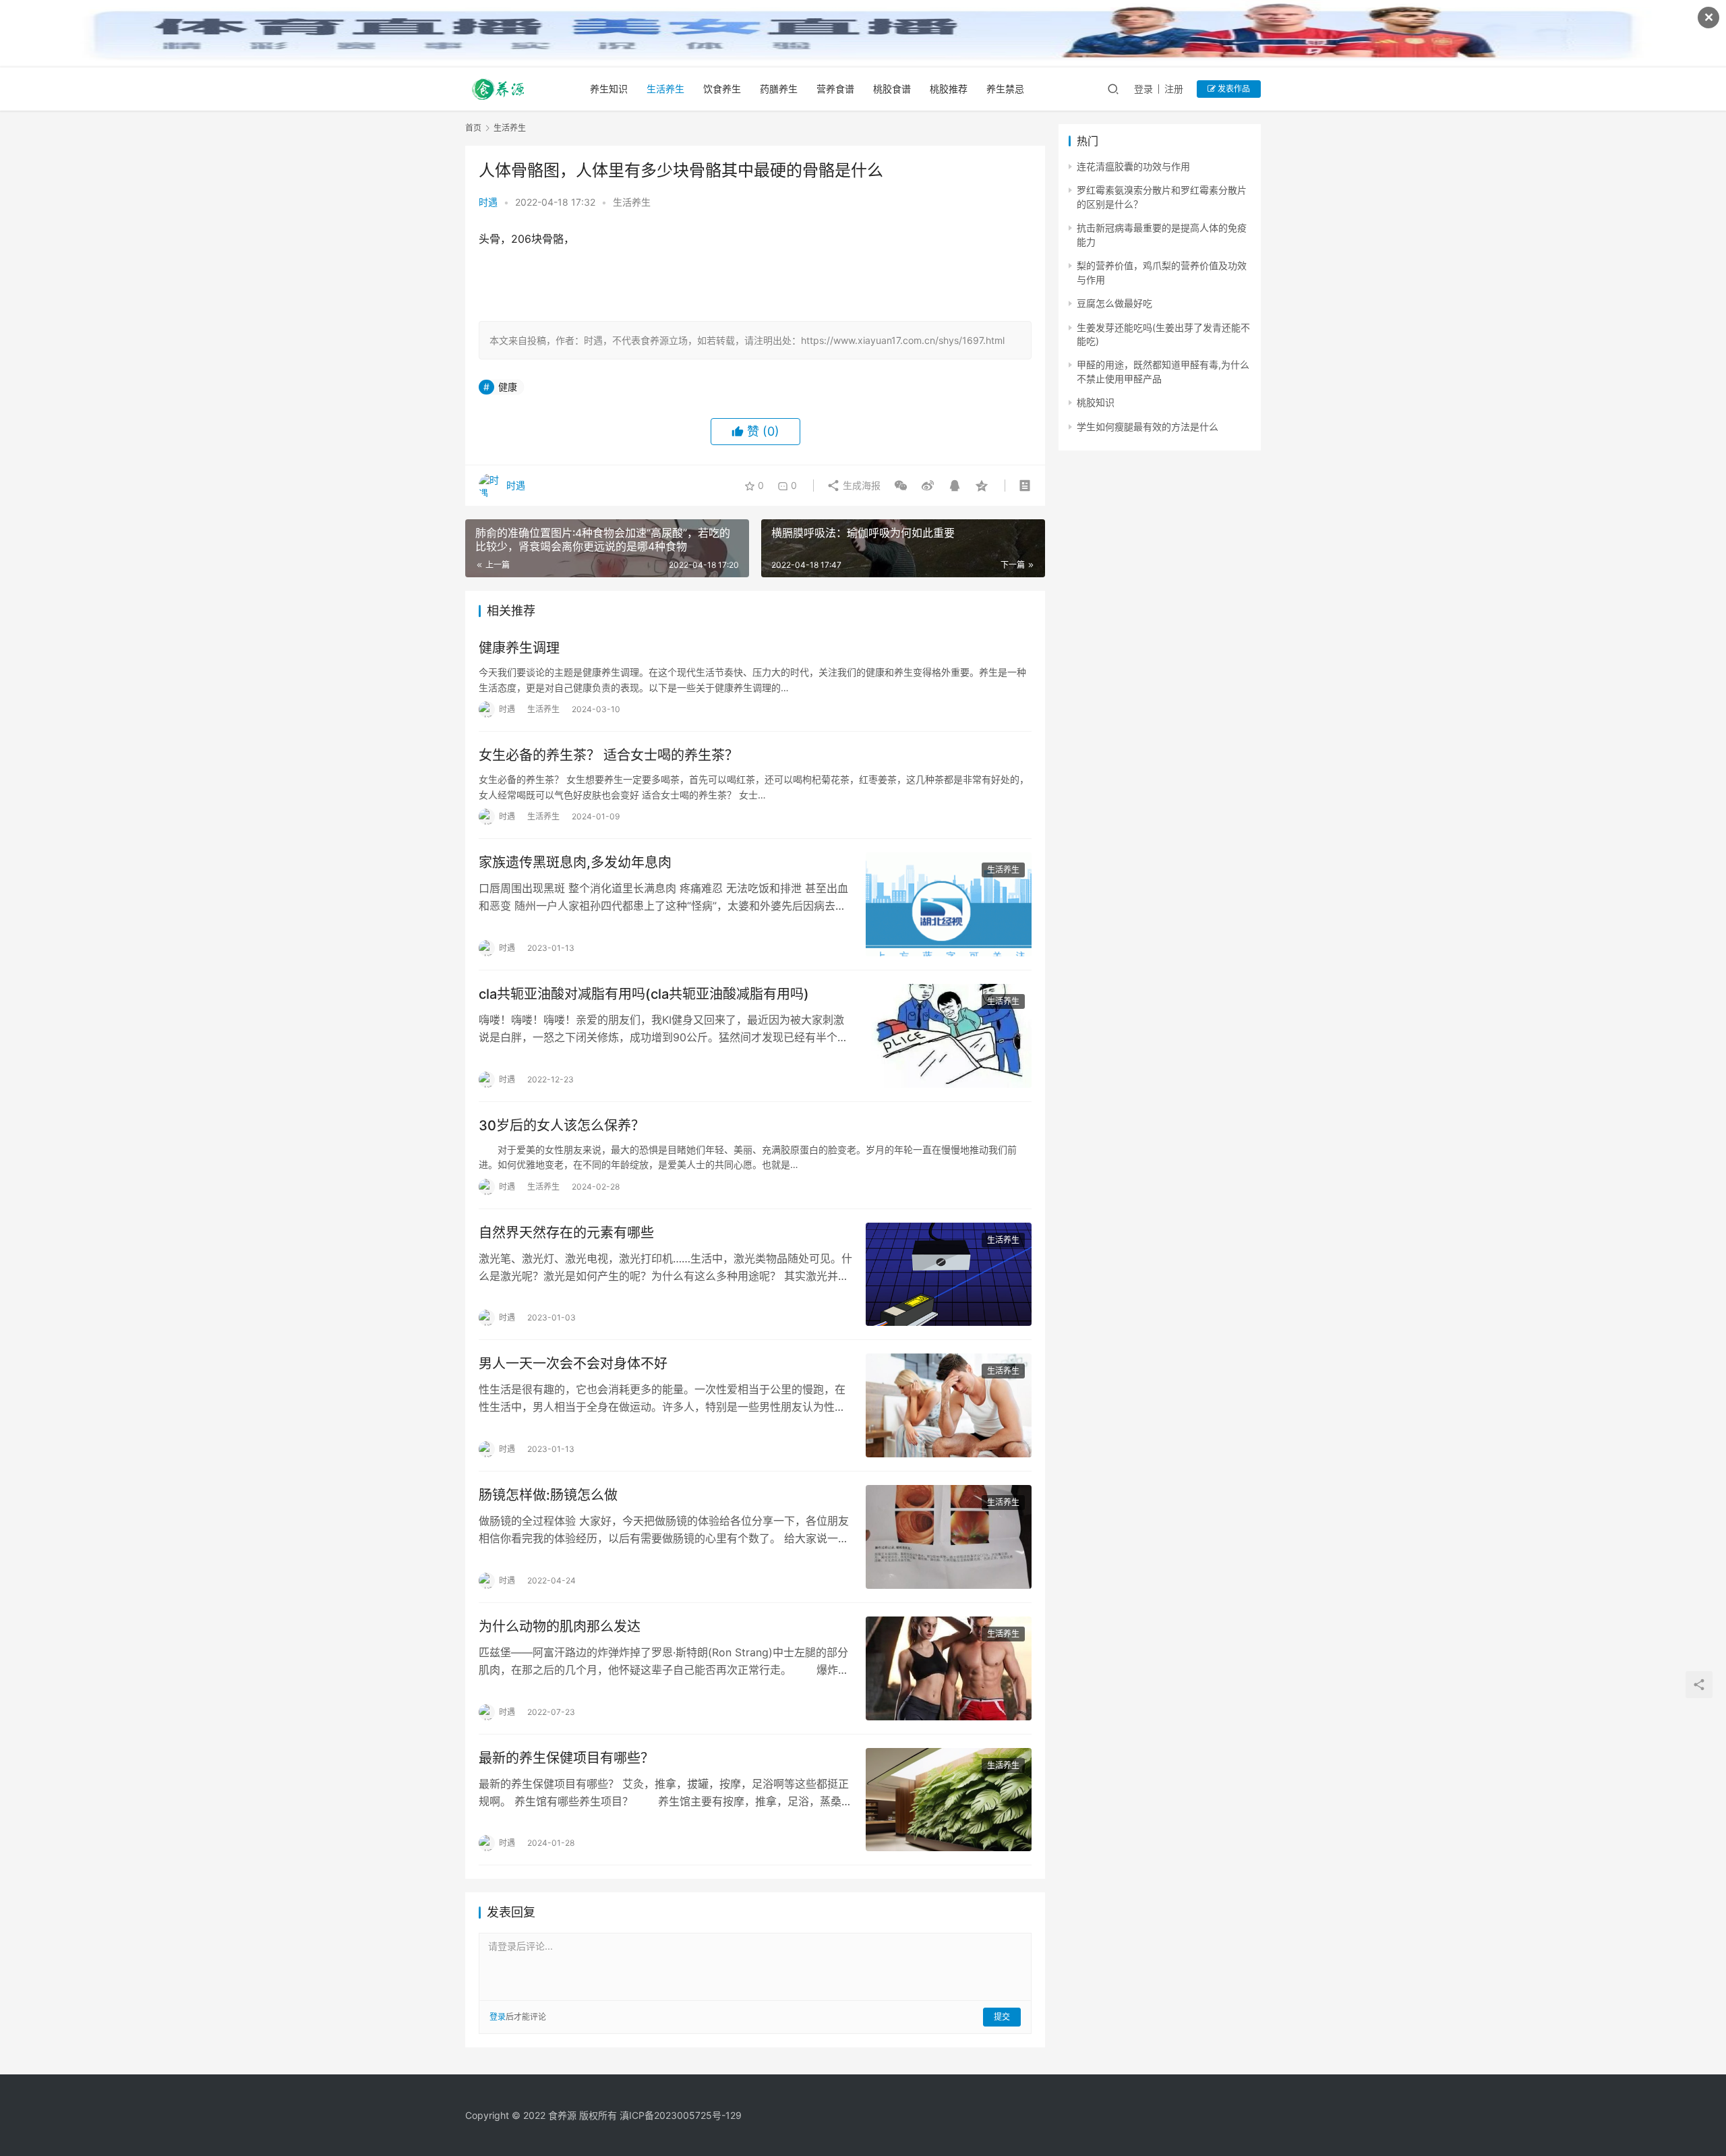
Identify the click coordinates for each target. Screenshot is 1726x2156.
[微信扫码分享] (901, 486)
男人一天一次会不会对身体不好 (573, 1364)
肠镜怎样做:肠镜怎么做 (548, 1495)
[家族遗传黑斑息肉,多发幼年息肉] (949, 904)
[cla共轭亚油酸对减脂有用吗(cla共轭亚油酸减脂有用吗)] (949, 1036)
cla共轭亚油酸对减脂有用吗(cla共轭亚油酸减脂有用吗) (644, 994)
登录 (1143, 89)
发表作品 (1233, 89)
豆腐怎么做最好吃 (1114, 303)
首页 (473, 128)
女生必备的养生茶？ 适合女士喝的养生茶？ (608, 755)
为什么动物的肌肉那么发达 (560, 1627)
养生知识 (609, 89)
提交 (1002, 2017)
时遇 (488, 202)
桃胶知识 (1096, 402)
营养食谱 (835, 89)
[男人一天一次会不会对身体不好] (949, 1405)
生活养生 (665, 89)
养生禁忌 (1005, 89)
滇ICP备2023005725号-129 (681, 2115)
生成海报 (860, 485)
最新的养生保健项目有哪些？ (566, 1758)
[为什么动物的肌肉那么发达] (949, 1668)
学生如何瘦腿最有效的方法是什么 (1148, 427)
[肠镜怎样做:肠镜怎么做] (949, 1537)
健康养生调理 (519, 648)
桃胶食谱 (892, 89)
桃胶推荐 (949, 89)
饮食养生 (722, 89)
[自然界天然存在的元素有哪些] (949, 1275)
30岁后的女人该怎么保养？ (562, 1126)
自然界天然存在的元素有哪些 (566, 1233)
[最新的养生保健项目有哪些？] (949, 1800)
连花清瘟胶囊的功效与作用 (1133, 166)
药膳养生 (779, 89)
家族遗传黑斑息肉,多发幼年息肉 (575, 863)
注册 (1174, 89)
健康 (508, 387)
